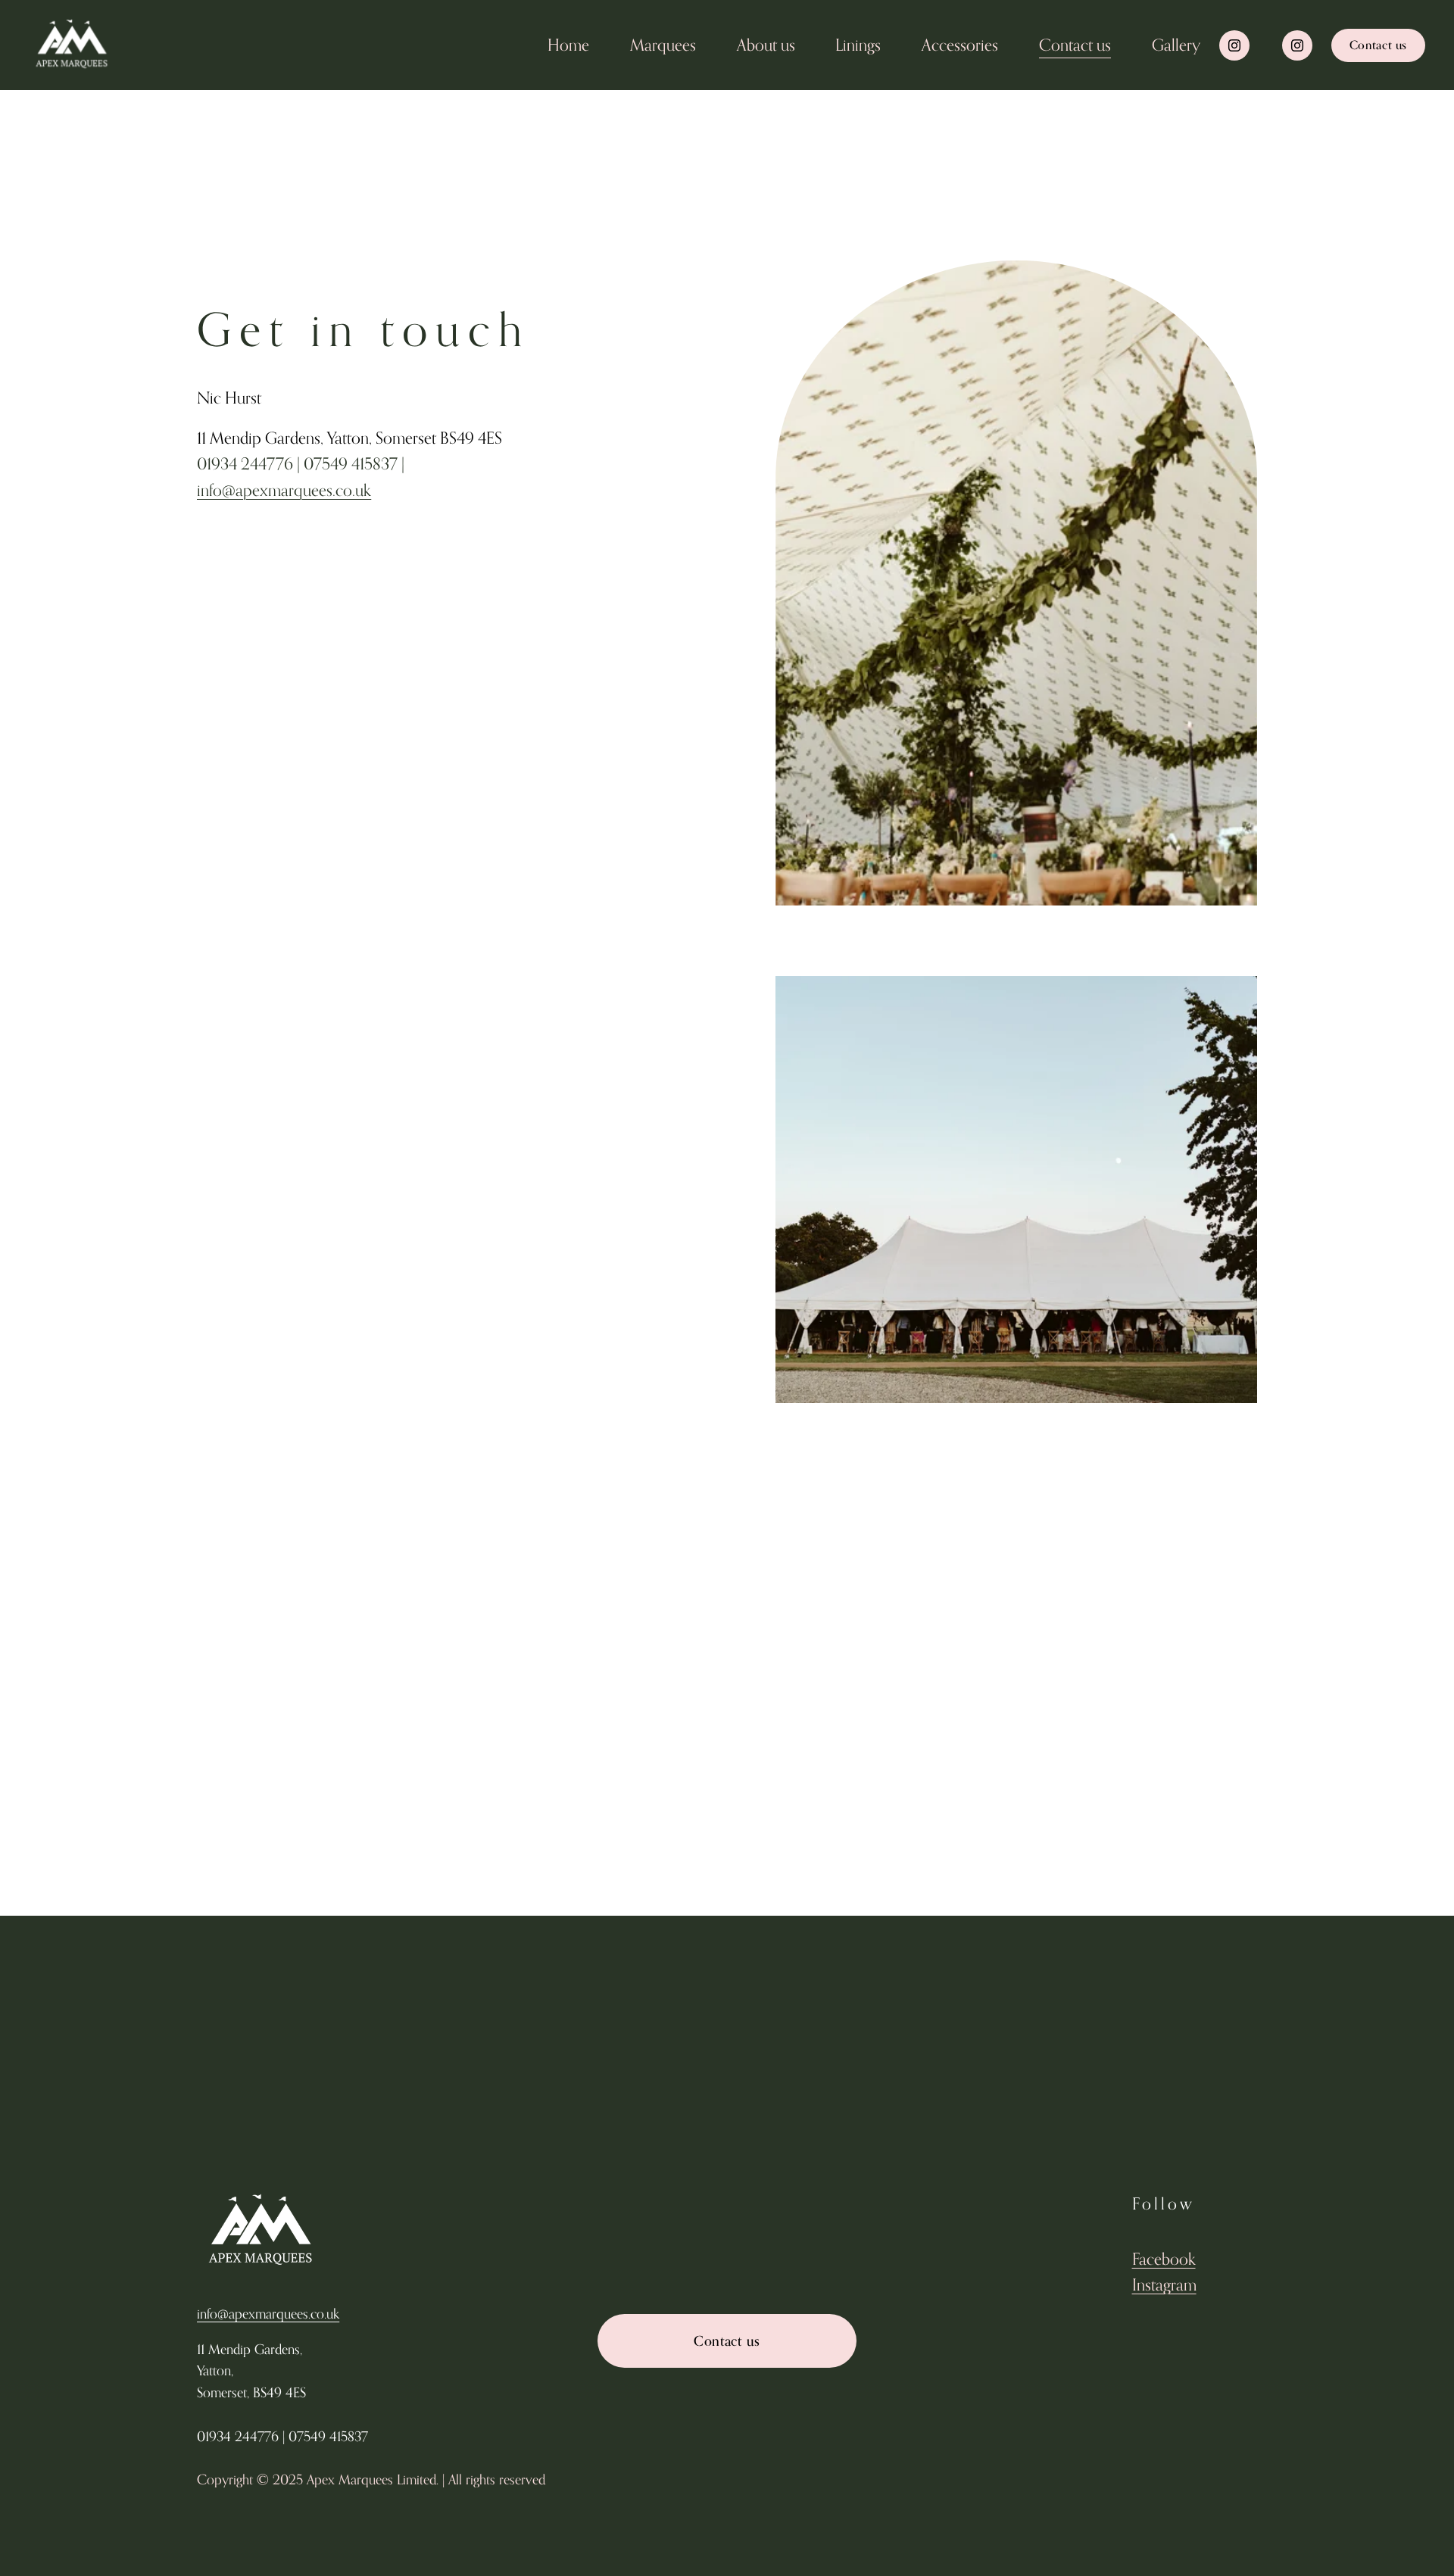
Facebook (1164, 2259)
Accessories (960, 45)
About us (766, 45)
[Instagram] (1234, 45)
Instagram (1164, 2284)
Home (568, 45)
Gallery (1176, 45)
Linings (858, 45)
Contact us (1075, 45)
